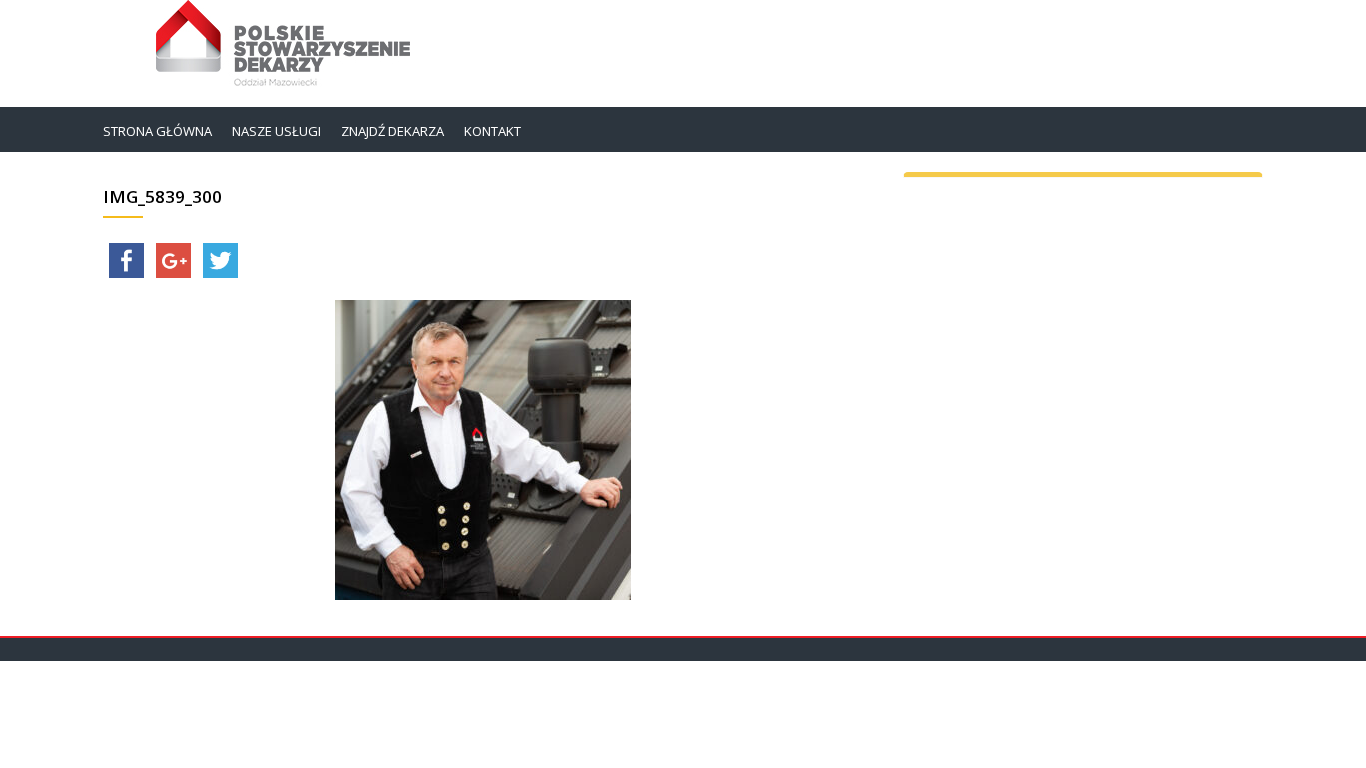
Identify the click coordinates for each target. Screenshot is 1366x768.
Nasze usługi (276, 131)
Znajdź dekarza (392, 131)
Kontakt (492, 131)
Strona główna (157, 131)
